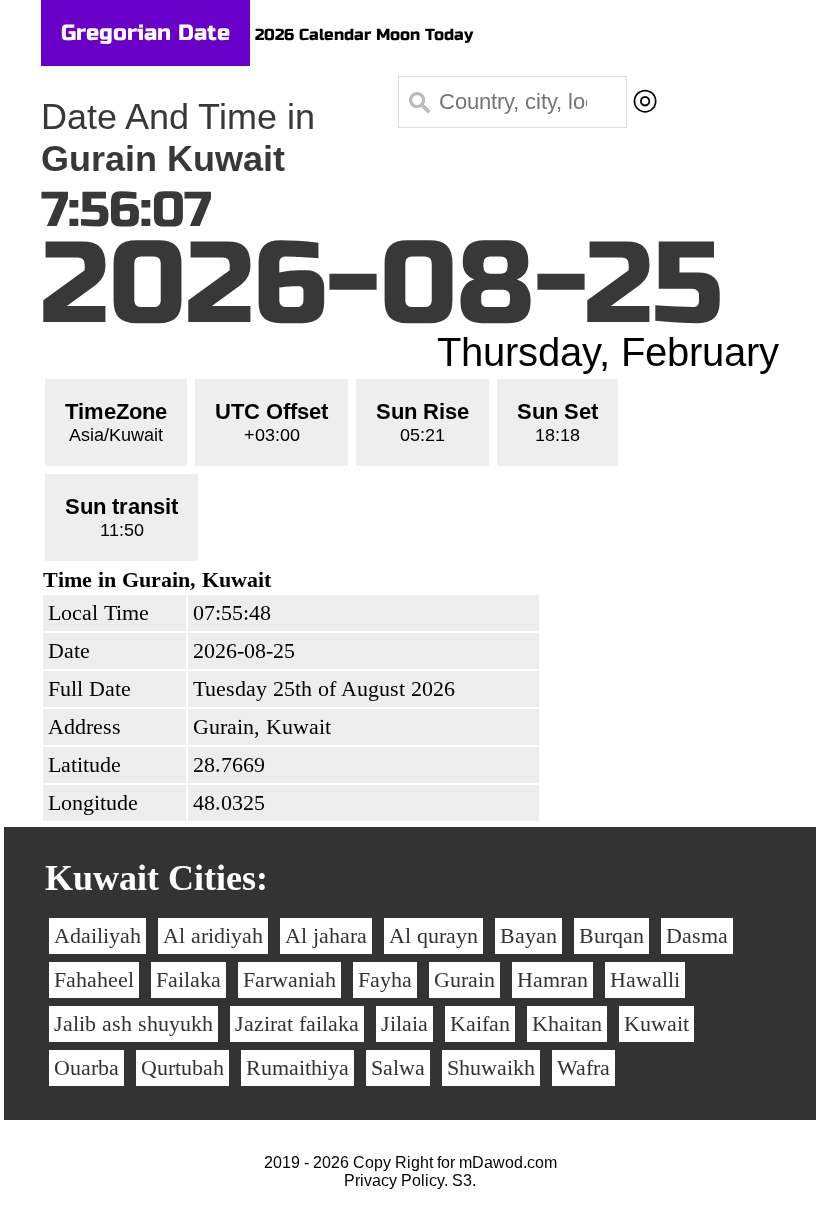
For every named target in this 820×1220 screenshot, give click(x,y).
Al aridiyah (213, 935)
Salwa (398, 1067)
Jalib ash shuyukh (133, 1023)
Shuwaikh (491, 1067)
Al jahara (326, 935)
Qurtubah (182, 1067)
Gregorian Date (145, 33)
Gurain (464, 979)
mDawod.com (508, 1162)
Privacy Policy (394, 1180)
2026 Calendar (313, 34)
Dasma (697, 935)
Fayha (385, 979)
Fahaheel (94, 979)
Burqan (611, 935)
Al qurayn (433, 935)
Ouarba (86, 1067)
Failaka (188, 979)
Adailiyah (97, 935)
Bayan (528, 935)
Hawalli (645, 979)
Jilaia (404, 1023)
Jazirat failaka (297, 1023)
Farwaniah (289, 979)
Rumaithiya (297, 1067)
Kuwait (656, 1023)
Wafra (583, 1067)
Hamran (552, 979)
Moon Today (424, 34)
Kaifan (480, 1023)
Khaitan (567, 1023)
